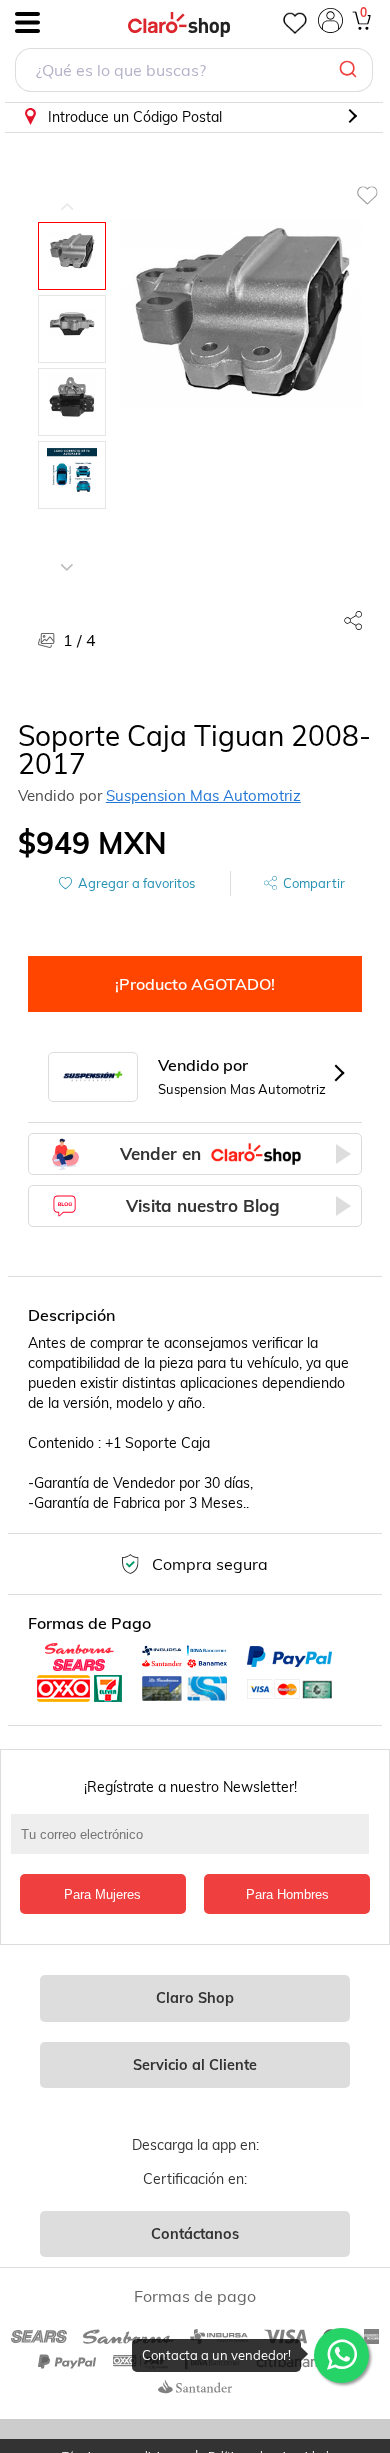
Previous (67, 192)
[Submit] (350, 70)
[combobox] (194, 72)
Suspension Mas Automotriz (203, 795)
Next (67, 552)
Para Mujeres (102, 1894)
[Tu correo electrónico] (195, 1844)
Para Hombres (287, 1894)
